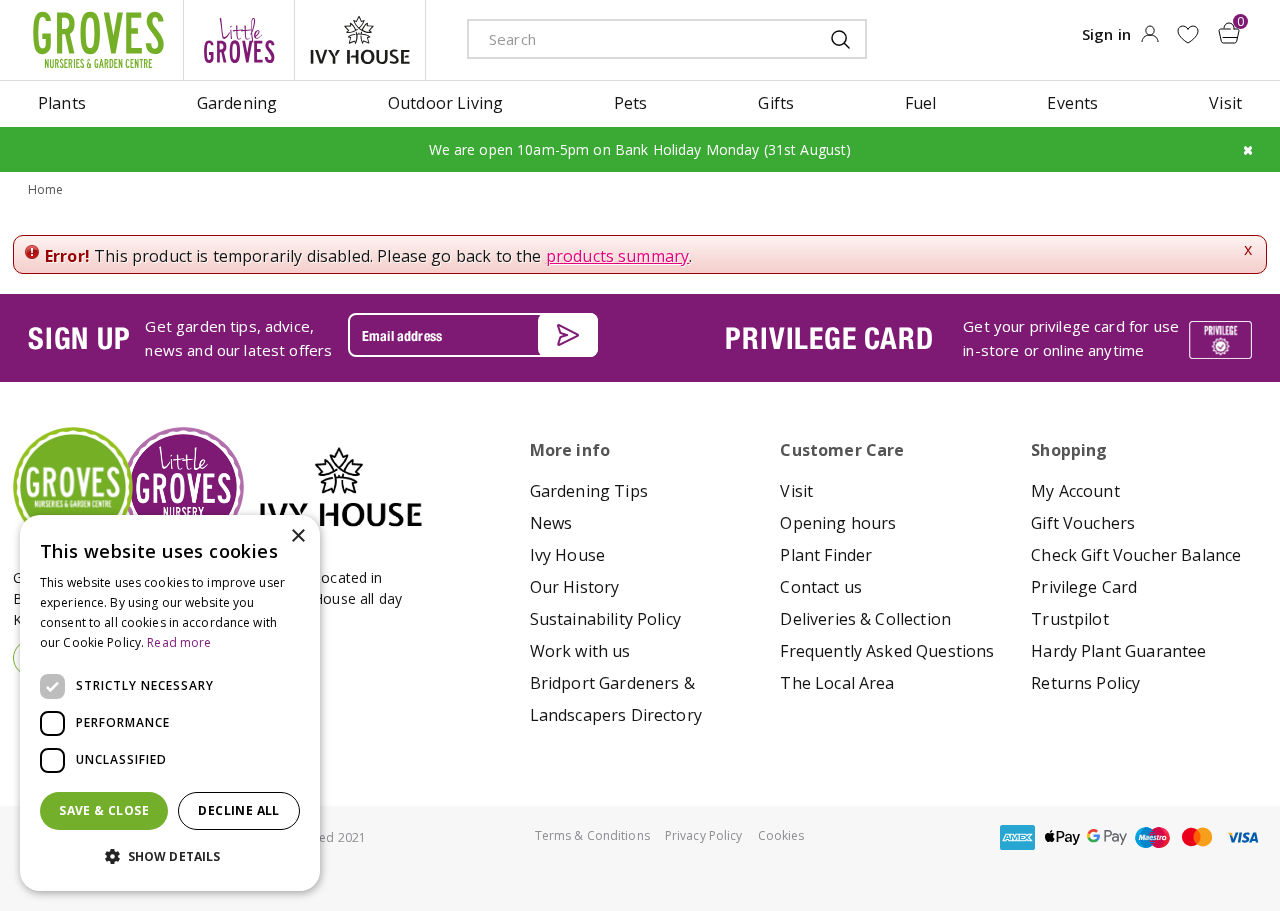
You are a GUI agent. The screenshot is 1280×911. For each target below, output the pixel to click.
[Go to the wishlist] (1187, 34)
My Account (1075, 491)
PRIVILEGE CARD (829, 338)
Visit (796, 491)
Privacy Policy (704, 835)
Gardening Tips (589, 491)
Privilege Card (1084, 587)
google (1107, 837)
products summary (618, 256)
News (551, 523)
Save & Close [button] (104, 810)
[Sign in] (1149, 40)
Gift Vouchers (1083, 523)
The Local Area (837, 683)
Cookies (781, 835)
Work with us (580, 651)
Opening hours (838, 523)
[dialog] (170, 703)
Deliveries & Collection (865, 619)
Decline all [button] (238, 810)
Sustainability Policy (605, 619)
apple (1062, 837)
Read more (179, 642)
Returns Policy (1085, 683)
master (1197, 837)
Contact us (821, 587)
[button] (170, 857)
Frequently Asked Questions (887, 651)
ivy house (360, 40)
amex (1017, 837)
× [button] (297, 536)
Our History (575, 587)
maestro (1152, 837)
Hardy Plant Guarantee (1118, 651)
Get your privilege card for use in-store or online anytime (1071, 338)
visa (1242, 837)
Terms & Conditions (592, 835)
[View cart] (1229, 33)
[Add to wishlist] (1187, 34)
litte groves (239, 40)
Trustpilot (1070, 619)
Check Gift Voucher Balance (1136, 555)
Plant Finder (826, 555)
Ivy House (567, 555)
